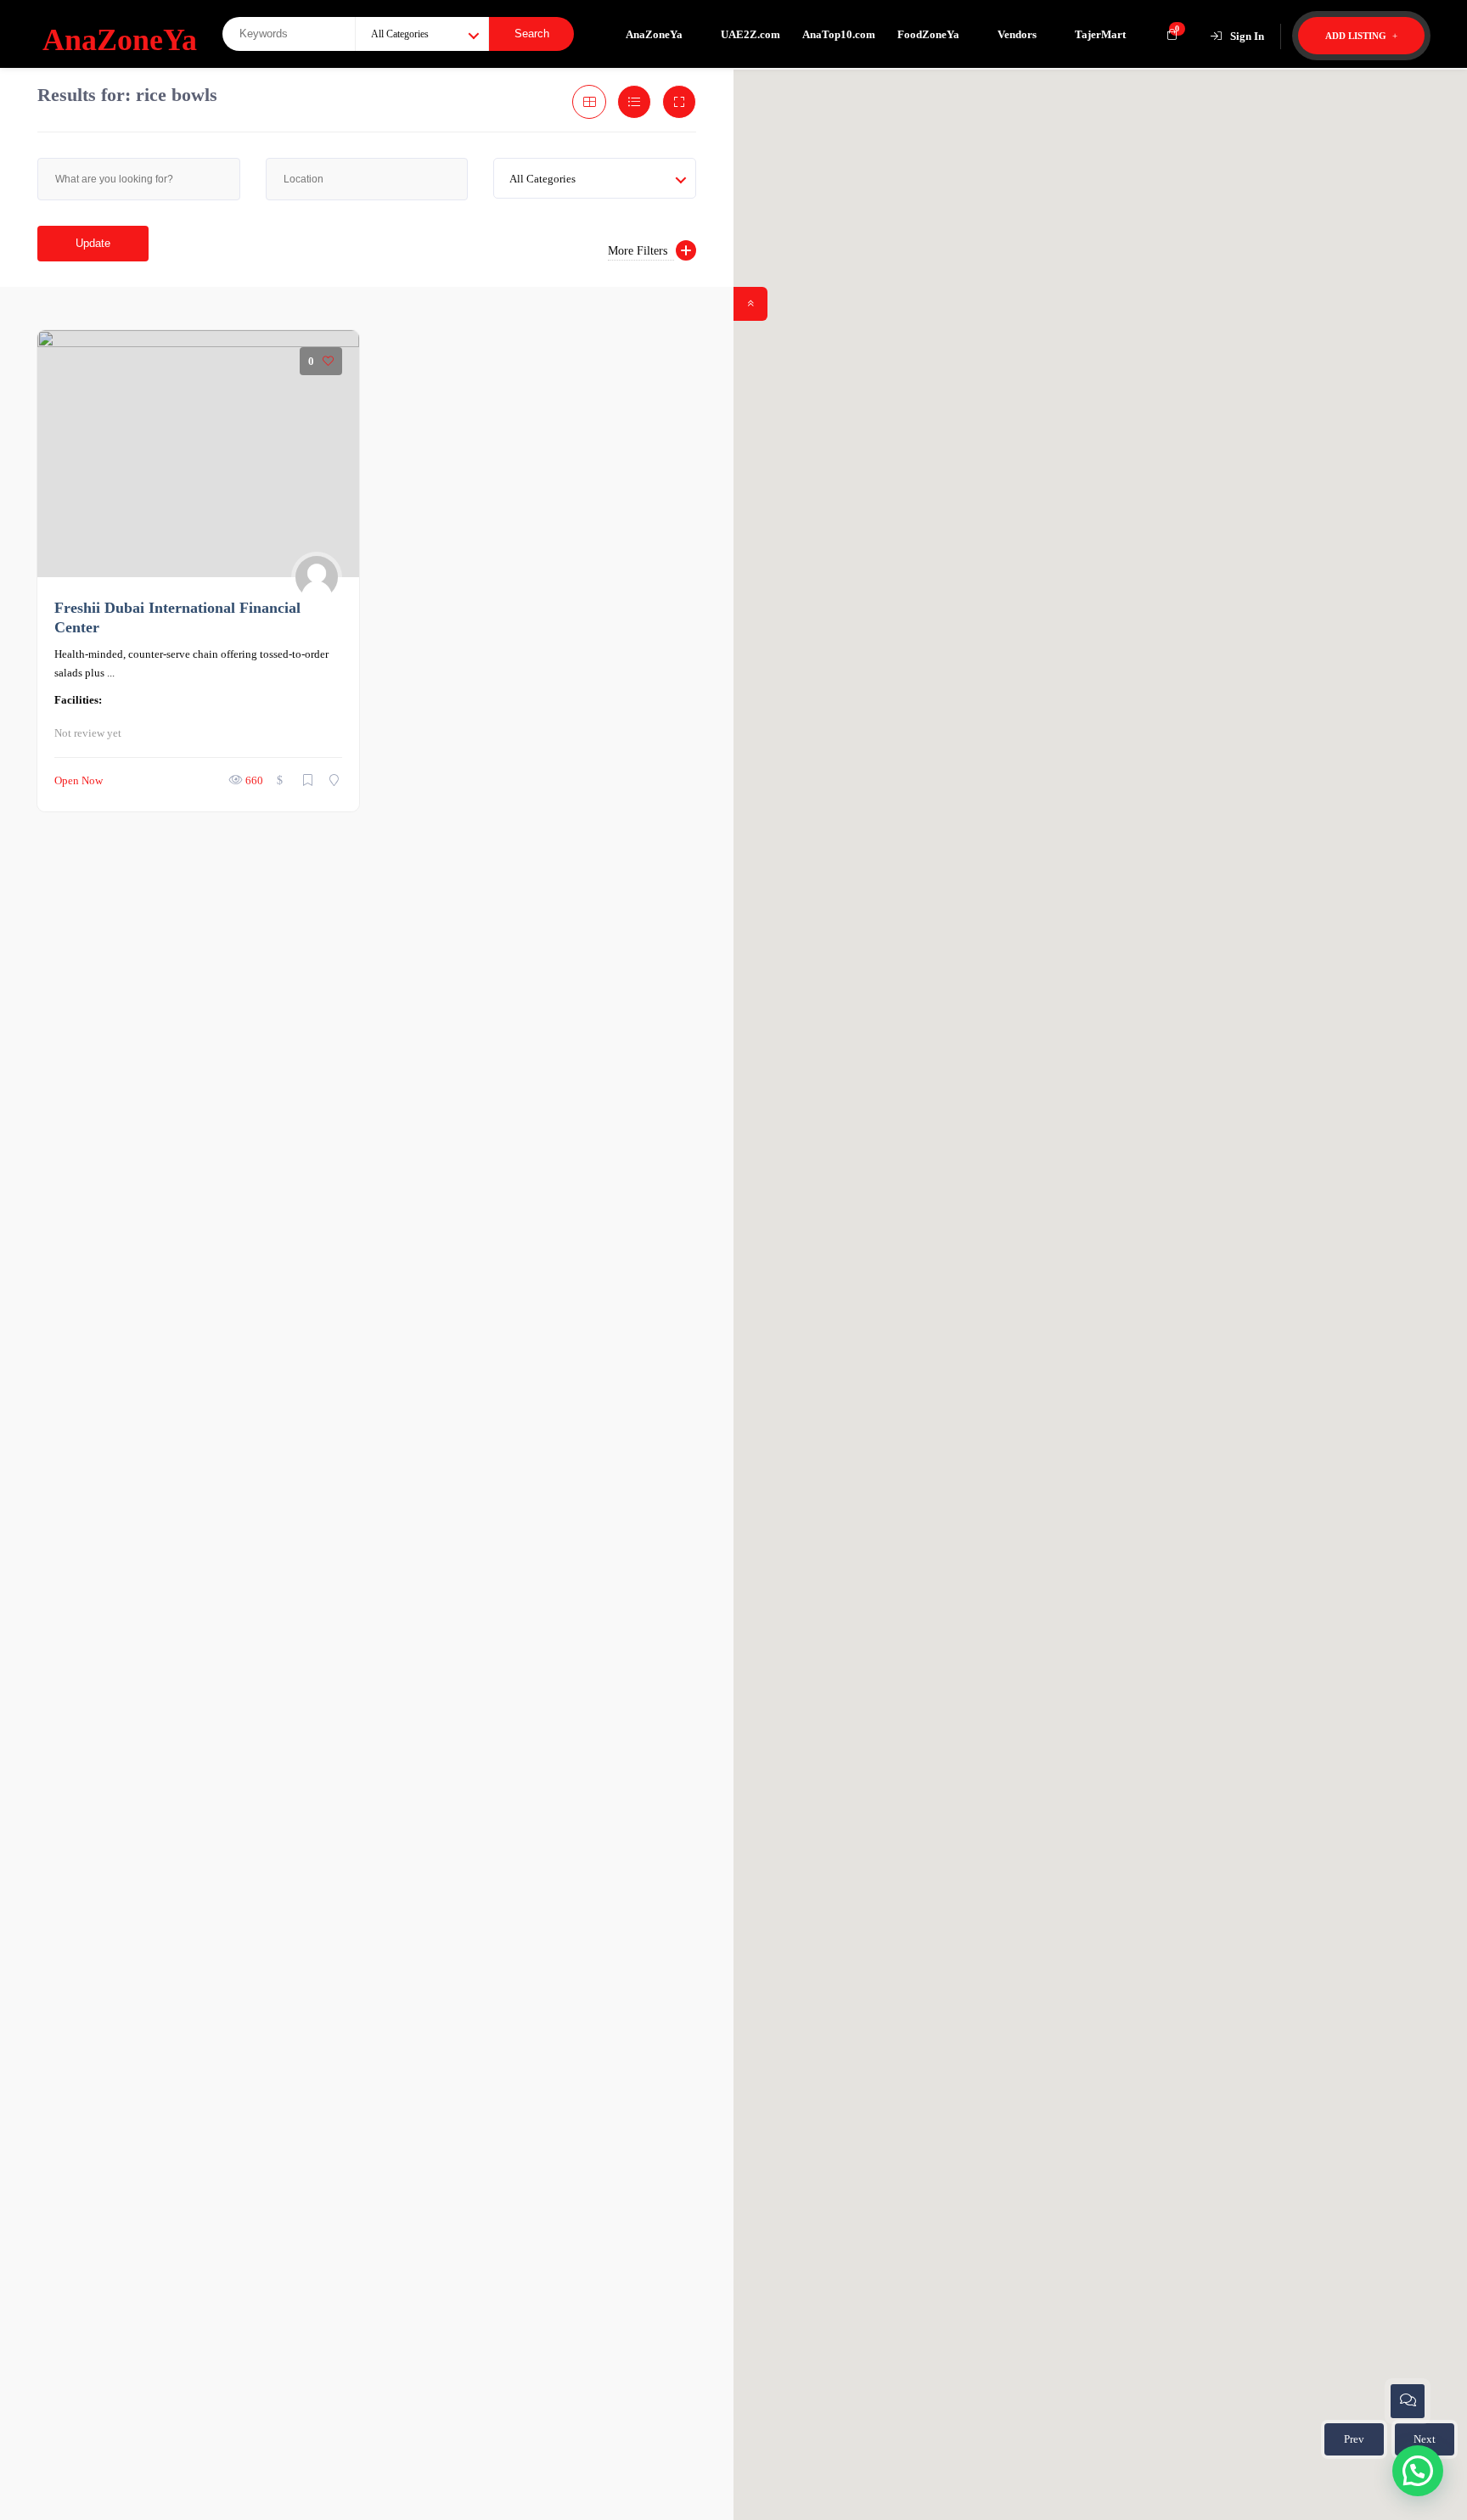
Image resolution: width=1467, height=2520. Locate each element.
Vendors (1017, 34)
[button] (1100, 1285)
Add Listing (1357, 36)
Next (1425, 2439)
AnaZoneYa (654, 34)
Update (93, 243)
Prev (1354, 2439)
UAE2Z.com (750, 34)
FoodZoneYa (928, 34)
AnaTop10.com (839, 34)
